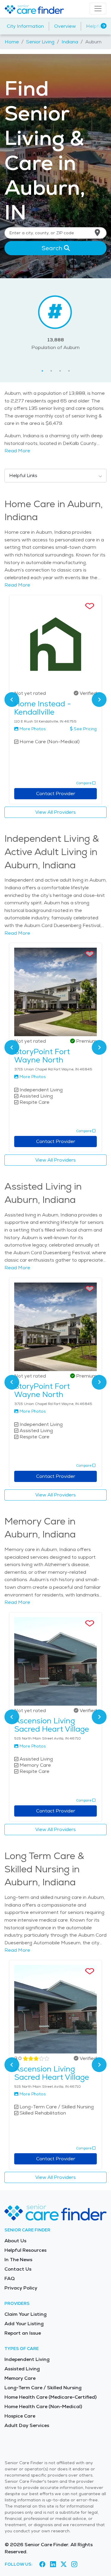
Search (53, 248)
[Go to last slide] (12, 700)
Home (12, 42)
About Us (15, 2241)
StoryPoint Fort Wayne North (42, 1056)
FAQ (10, 2278)
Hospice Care (20, 2416)
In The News (18, 2260)
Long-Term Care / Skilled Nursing (43, 2388)
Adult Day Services (27, 2425)
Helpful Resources (25, 2250)
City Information (25, 26)
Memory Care (20, 2378)
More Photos (33, 729)
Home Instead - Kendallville (43, 708)
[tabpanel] (55, 322)
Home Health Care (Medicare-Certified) (50, 2397)
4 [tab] (69, 371)
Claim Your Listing (25, 2314)
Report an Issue (23, 2333)
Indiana (70, 42)
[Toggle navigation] (98, 9)
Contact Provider (56, 794)
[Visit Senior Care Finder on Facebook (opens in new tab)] (42, 2564)
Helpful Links (23, 475)
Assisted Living (22, 2369)
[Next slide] (99, 700)
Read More (17, 451)
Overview (65, 26)
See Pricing (85, 729)
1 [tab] (42, 371)
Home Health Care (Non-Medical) (43, 2406)
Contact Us (18, 2269)
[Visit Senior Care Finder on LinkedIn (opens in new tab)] (53, 2564)
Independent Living (27, 2359)
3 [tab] (60, 371)
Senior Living (40, 42)
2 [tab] (51, 371)
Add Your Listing (24, 2324)
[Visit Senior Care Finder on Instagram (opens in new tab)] (74, 2564)
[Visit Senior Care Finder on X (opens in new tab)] (64, 2564)
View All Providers (55, 812)
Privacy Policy (21, 2288)
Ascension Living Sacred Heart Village (52, 1725)
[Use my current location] (97, 233)
